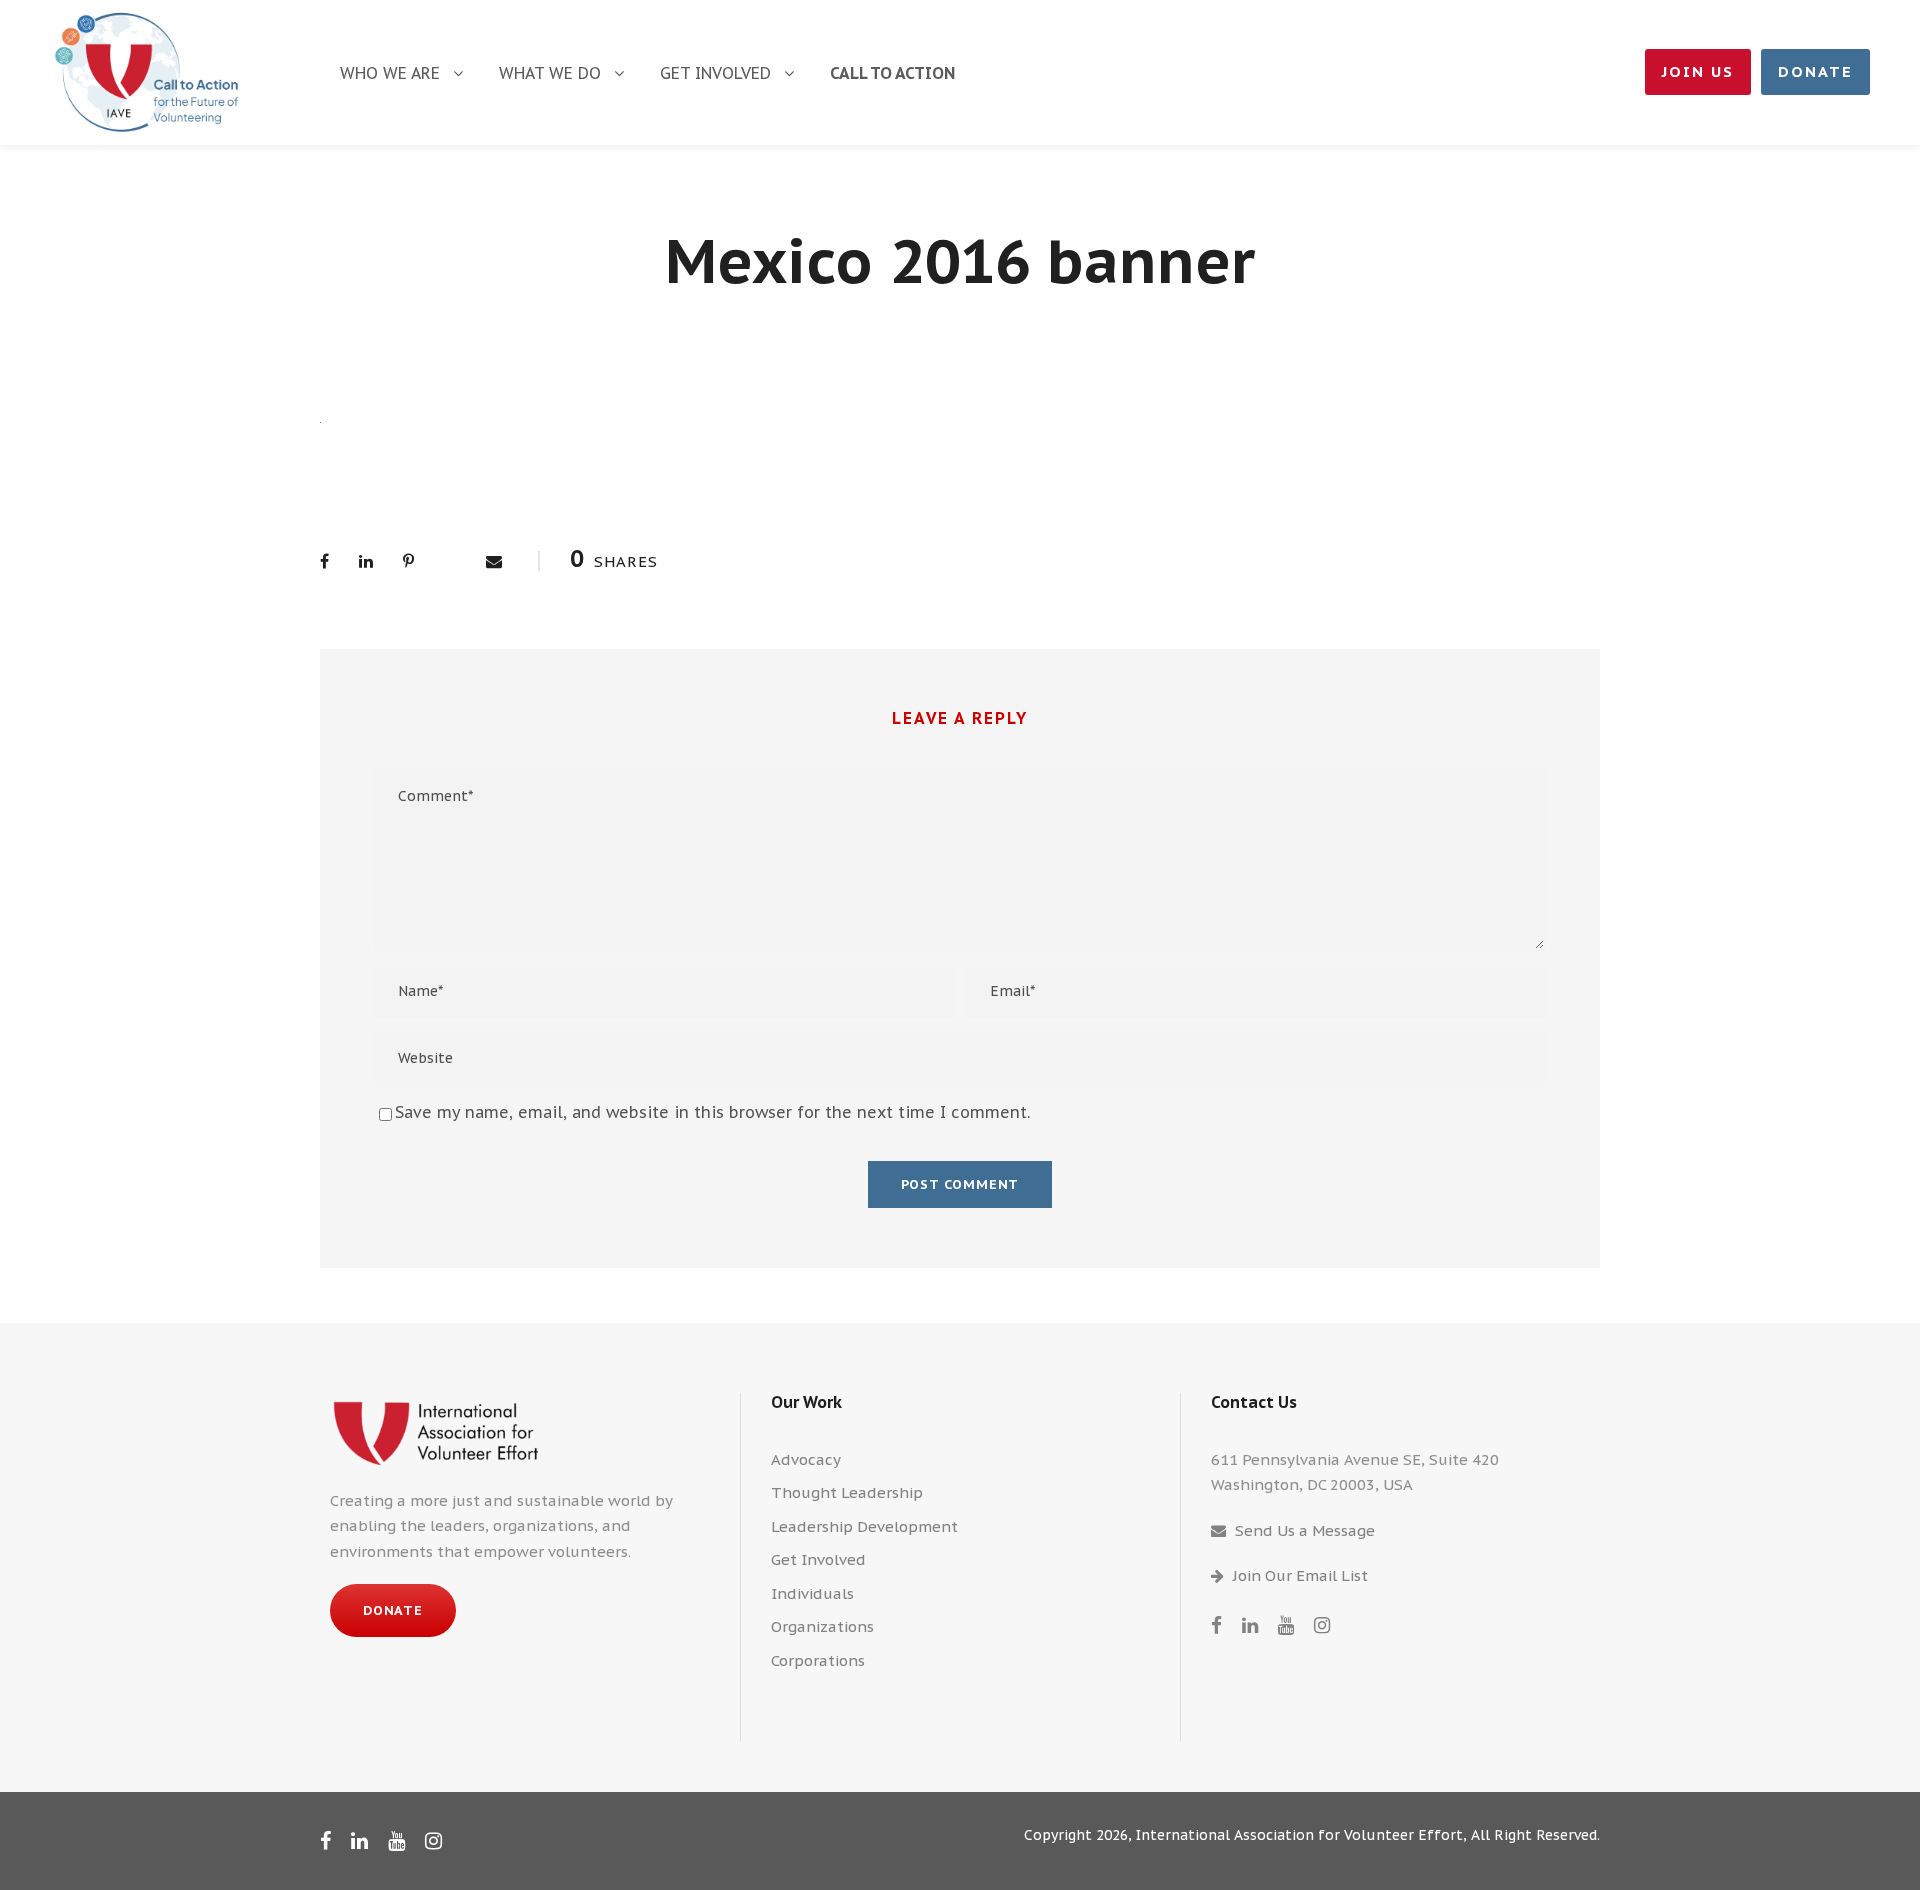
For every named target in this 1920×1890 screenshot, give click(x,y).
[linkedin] (1250, 1625)
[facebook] (1216, 1625)
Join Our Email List (1300, 1575)
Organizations (822, 1626)
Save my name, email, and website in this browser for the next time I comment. (712, 1112)
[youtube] (1286, 1625)
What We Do (550, 73)
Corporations (818, 1660)
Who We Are (390, 73)
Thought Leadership (847, 1492)
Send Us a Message (1305, 1530)
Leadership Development (864, 1526)
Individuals (812, 1593)
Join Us (1698, 71)
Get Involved (715, 73)
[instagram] (1322, 1625)
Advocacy (806, 1459)
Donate (1815, 71)
